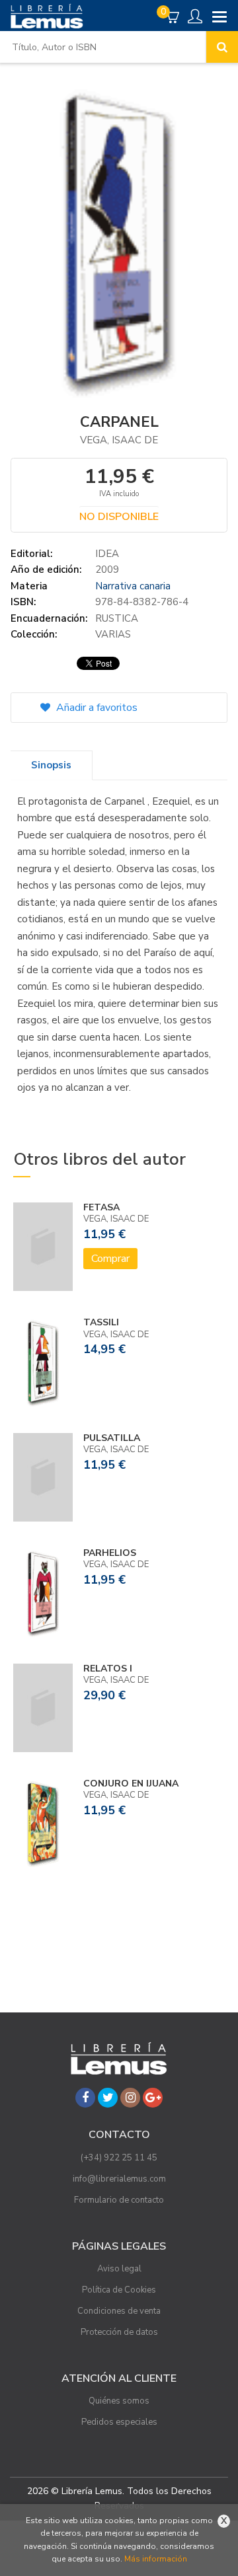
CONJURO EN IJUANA (131, 1784)
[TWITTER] (108, 2098)
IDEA (107, 554)
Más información (156, 2559)
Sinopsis (51, 765)
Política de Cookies (119, 2290)
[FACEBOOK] (85, 2098)
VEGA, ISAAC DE (119, 440)
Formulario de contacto (119, 2200)
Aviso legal (119, 2269)
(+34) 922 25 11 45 (119, 2158)
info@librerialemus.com (119, 2179)
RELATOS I (108, 1669)
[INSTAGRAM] (130, 2098)
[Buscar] (222, 47)
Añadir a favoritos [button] (96, 708)
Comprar (110, 1259)
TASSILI (101, 1322)
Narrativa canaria (133, 586)
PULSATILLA (112, 1438)
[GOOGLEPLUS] (153, 2098)
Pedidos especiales (119, 2422)
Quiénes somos (119, 2401)
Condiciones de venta (119, 2311)
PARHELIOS (110, 1553)
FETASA (101, 1207)
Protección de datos (119, 2332)
